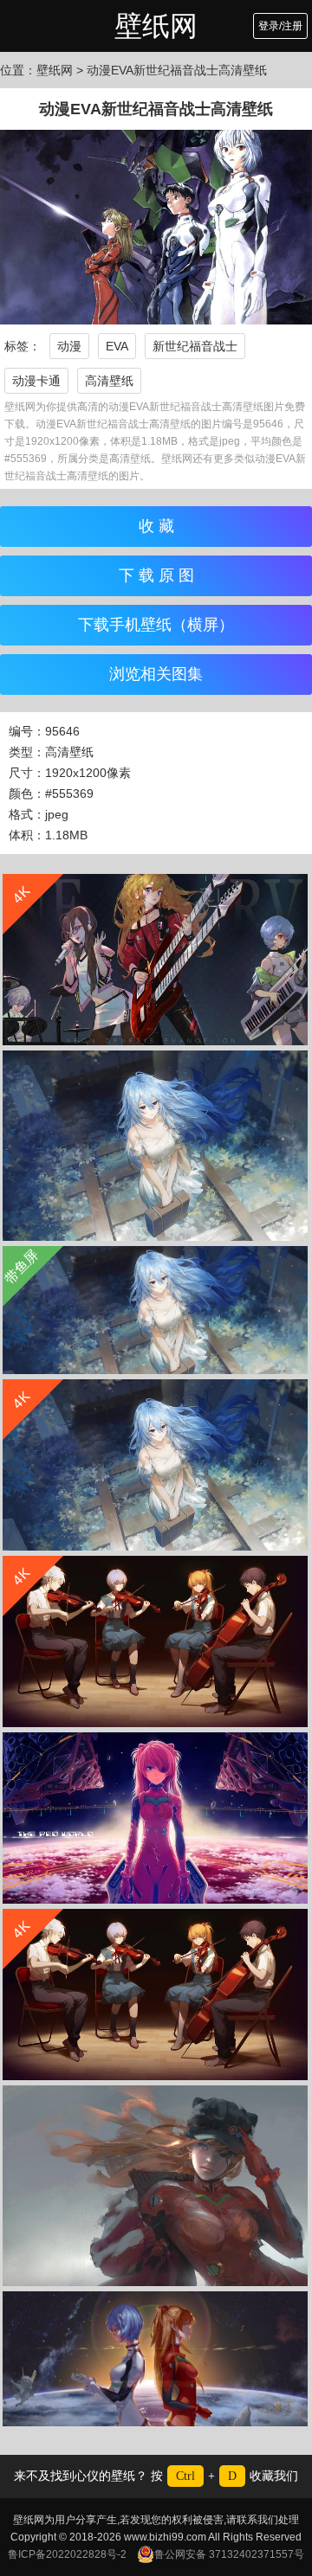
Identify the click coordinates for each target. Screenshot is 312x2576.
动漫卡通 (36, 381)
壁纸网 (156, 26)
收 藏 (156, 526)
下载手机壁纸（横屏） (156, 625)
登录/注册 (280, 26)
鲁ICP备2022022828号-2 (67, 2554)
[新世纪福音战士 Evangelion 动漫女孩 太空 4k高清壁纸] (155, 2359)
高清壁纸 (109, 381)
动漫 (69, 346)
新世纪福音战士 (195, 346)
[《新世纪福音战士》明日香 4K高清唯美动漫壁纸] (155, 2186)
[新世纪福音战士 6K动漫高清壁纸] (155, 1818)
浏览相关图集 (156, 674)
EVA (117, 346)
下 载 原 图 (156, 575)
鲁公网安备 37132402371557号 (229, 2554)
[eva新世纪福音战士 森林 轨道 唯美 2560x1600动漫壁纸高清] (155, 1146)
